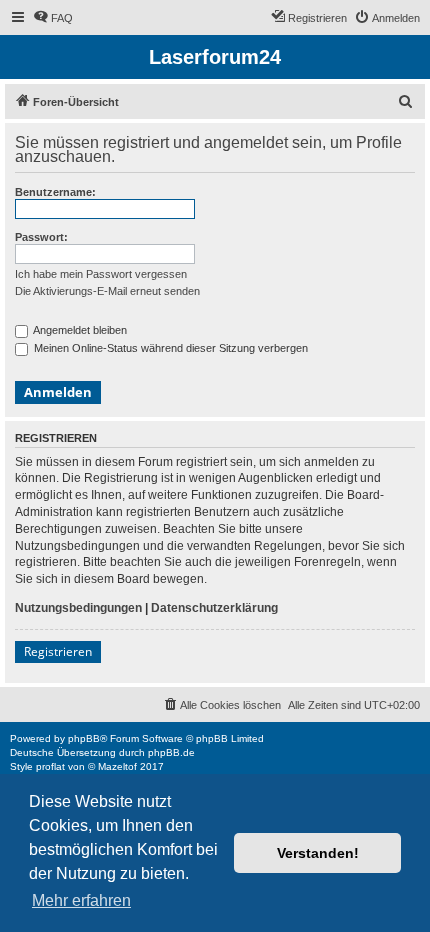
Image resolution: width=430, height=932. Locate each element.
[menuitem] (53, 18)
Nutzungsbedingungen (78, 608)
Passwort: (41, 237)
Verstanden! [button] (318, 853)
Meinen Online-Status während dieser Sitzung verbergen (169, 348)
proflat (50, 766)
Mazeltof (117, 766)
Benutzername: (55, 192)
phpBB (84, 738)
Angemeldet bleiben (79, 330)
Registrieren (58, 651)
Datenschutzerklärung (214, 608)
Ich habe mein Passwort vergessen (101, 274)
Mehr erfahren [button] (81, 900)
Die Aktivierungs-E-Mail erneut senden (107, 291)
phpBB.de (171, 752)
